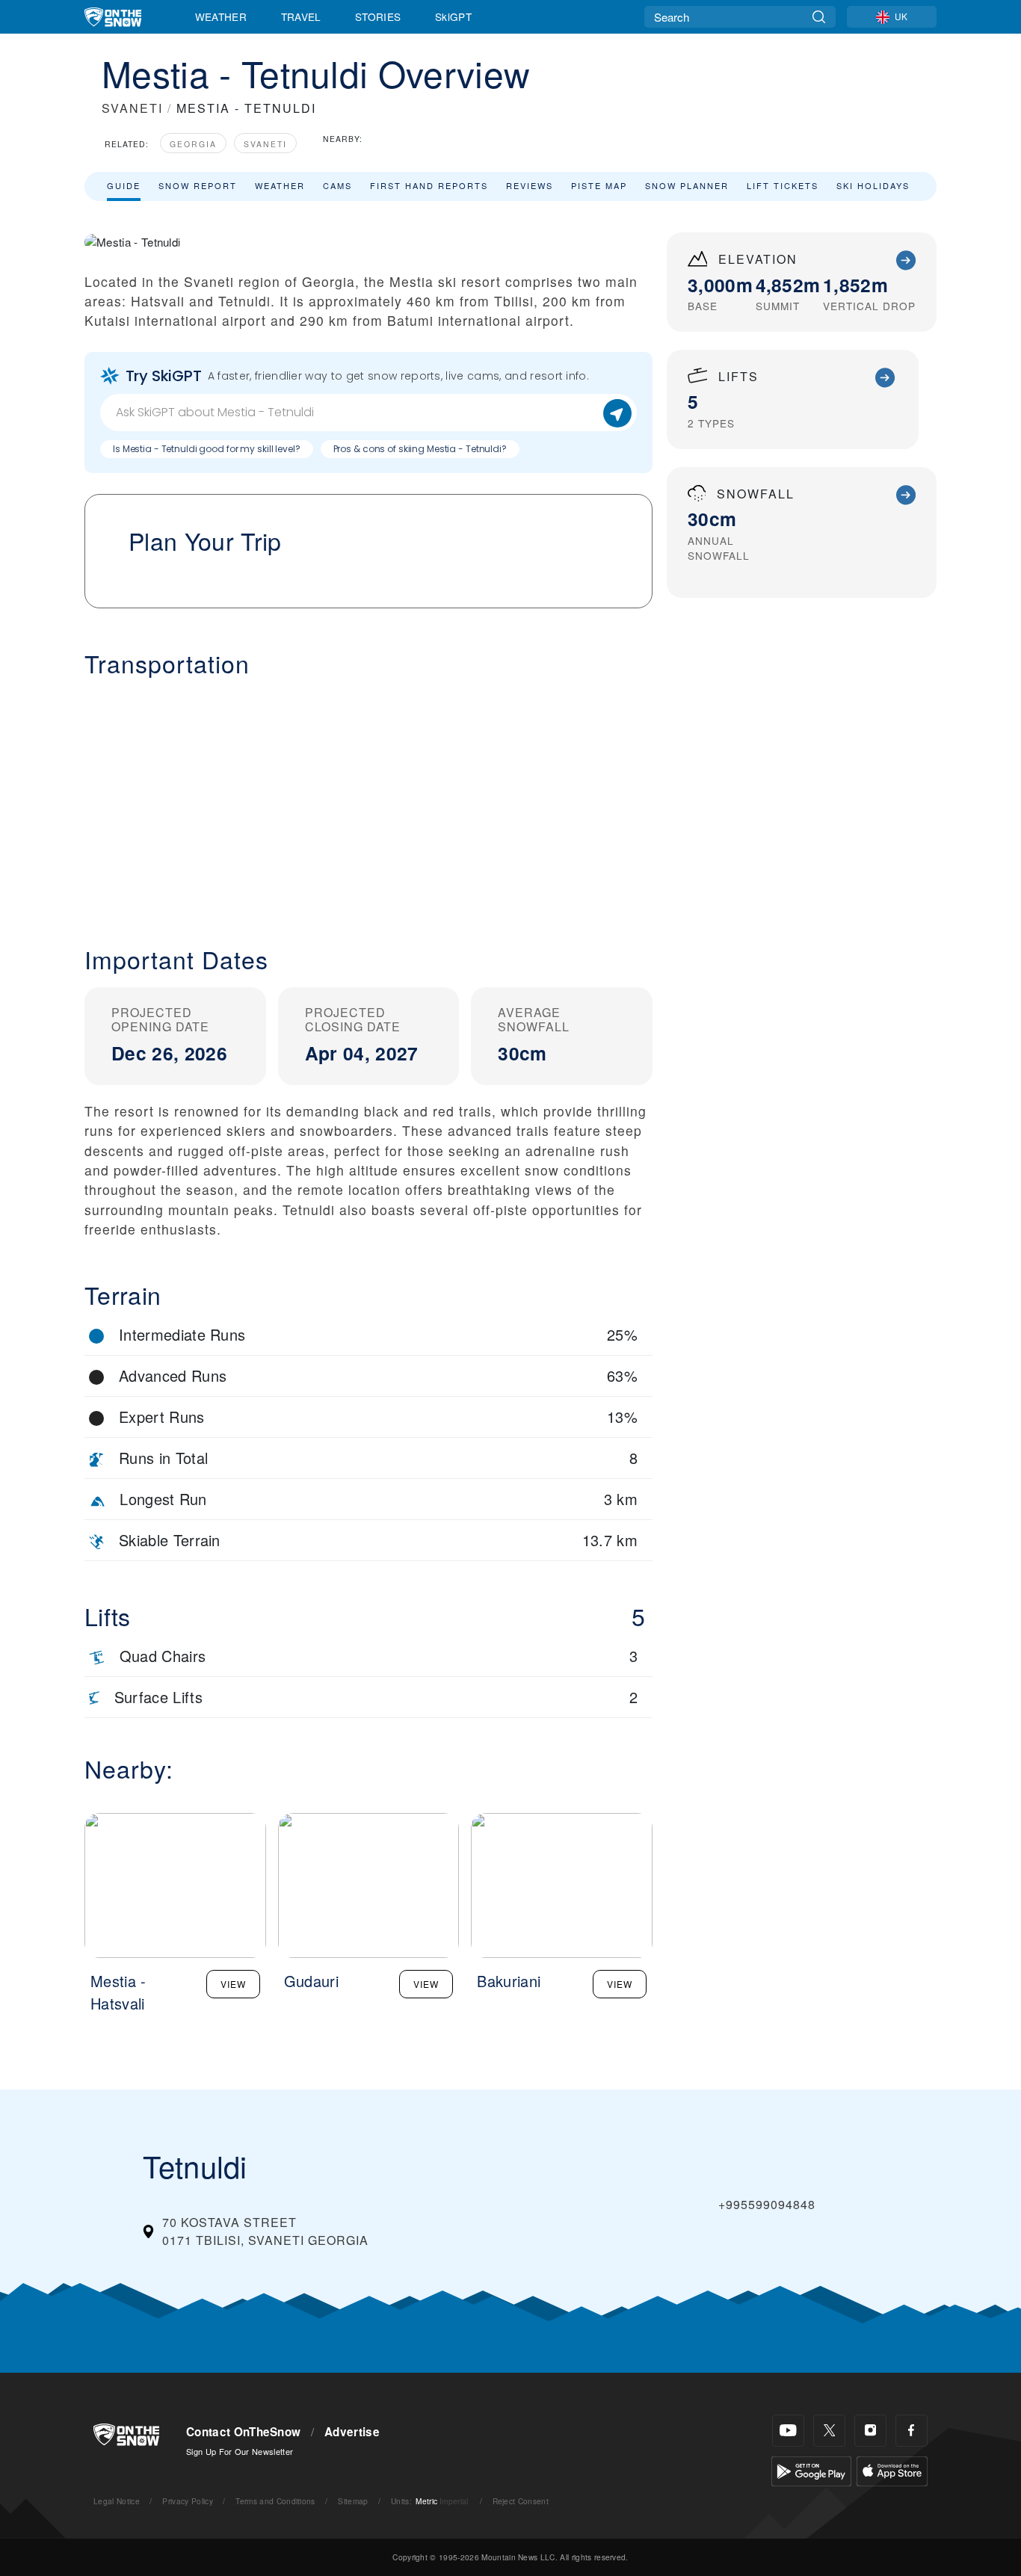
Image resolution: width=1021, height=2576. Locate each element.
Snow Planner (687, 185)
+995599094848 (767, 2204)
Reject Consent (521, 2501)
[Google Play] (811, 2470)
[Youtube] (788, 2431)
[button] (368, 800)
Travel (301, 16)
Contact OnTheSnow (243, 2432)
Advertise (352, 2432)
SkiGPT (453, 16)
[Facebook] (912, 2431)
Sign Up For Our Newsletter (240, 2451)
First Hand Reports (429, 185)
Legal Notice (117, 2501)
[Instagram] (870, 2431)
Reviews (530, 185)
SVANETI (132, 108)
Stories (378, 16)
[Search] (819, 17)
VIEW (233, 1984)
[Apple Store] (892, 2470)
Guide (124, 185)
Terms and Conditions (275, 2501)
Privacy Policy (187, 2501)
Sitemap (353, 2501)
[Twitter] (829, 2431)
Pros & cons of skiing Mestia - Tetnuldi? (420, 449)
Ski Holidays (873, 185)
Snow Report (198, 185)
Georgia (193, 144)
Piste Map (599, 185)
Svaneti (265, 144)
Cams (337, 185)
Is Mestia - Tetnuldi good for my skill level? (207, 449)
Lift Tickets (783, 185)
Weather (221, 16)
